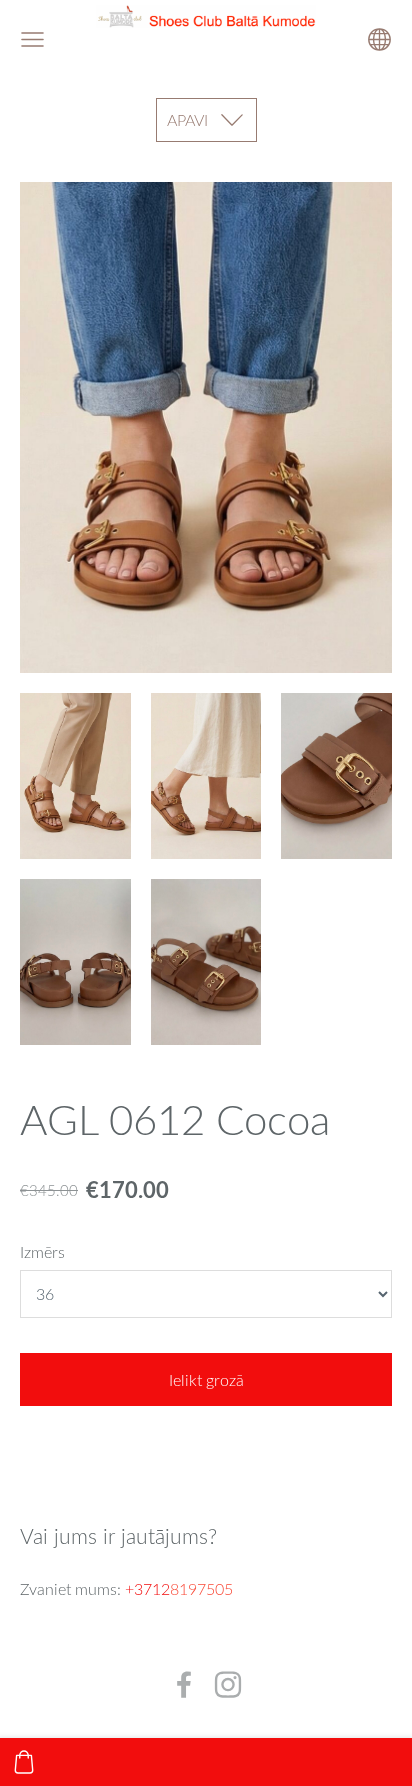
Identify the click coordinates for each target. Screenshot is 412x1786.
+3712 (147, 1589)
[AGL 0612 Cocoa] (75, 776)
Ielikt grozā (206, 1380)
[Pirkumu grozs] (24, 1762)
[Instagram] (228, 1684)
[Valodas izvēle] (379, 39)
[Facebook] (184, 1684)
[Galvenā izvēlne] (32, 39)
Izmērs (42, 1252)
